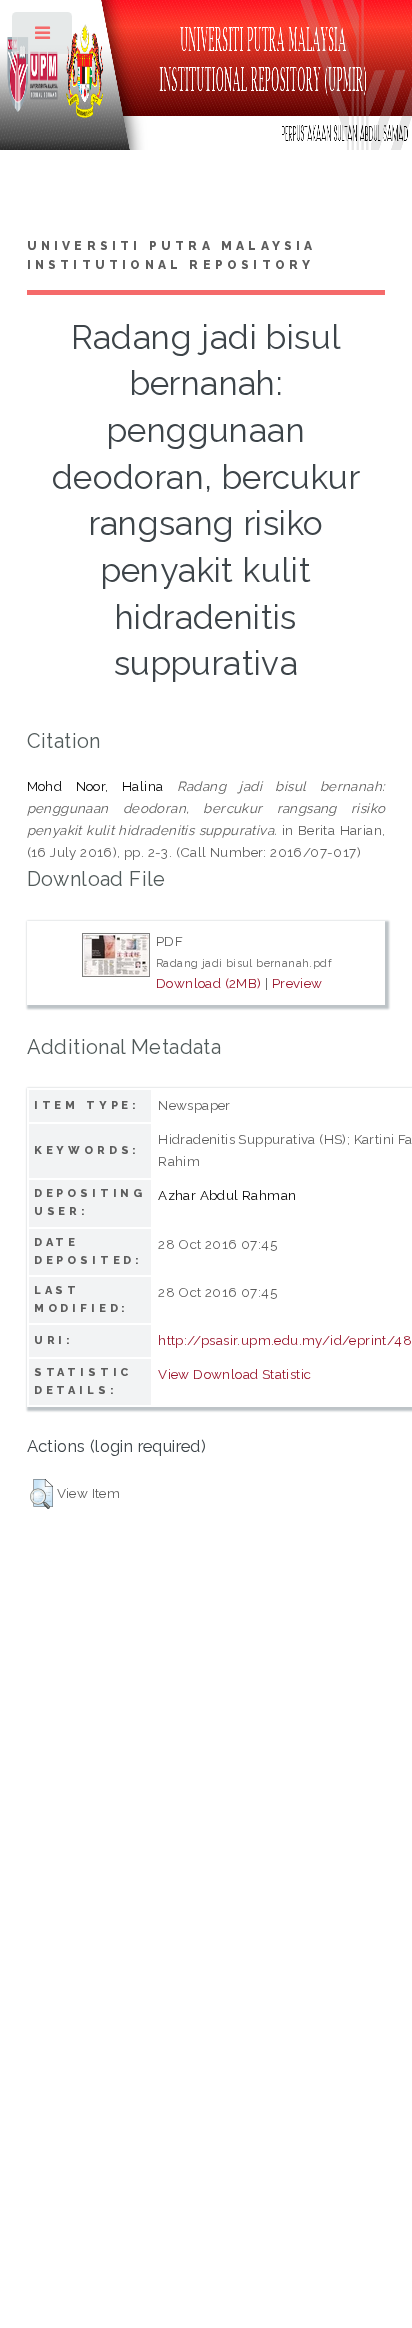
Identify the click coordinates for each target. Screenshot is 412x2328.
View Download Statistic (234, 1374)
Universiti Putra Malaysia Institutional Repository (172, 256)
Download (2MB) (209, 983)
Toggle (43, 37)
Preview (297, 983)
